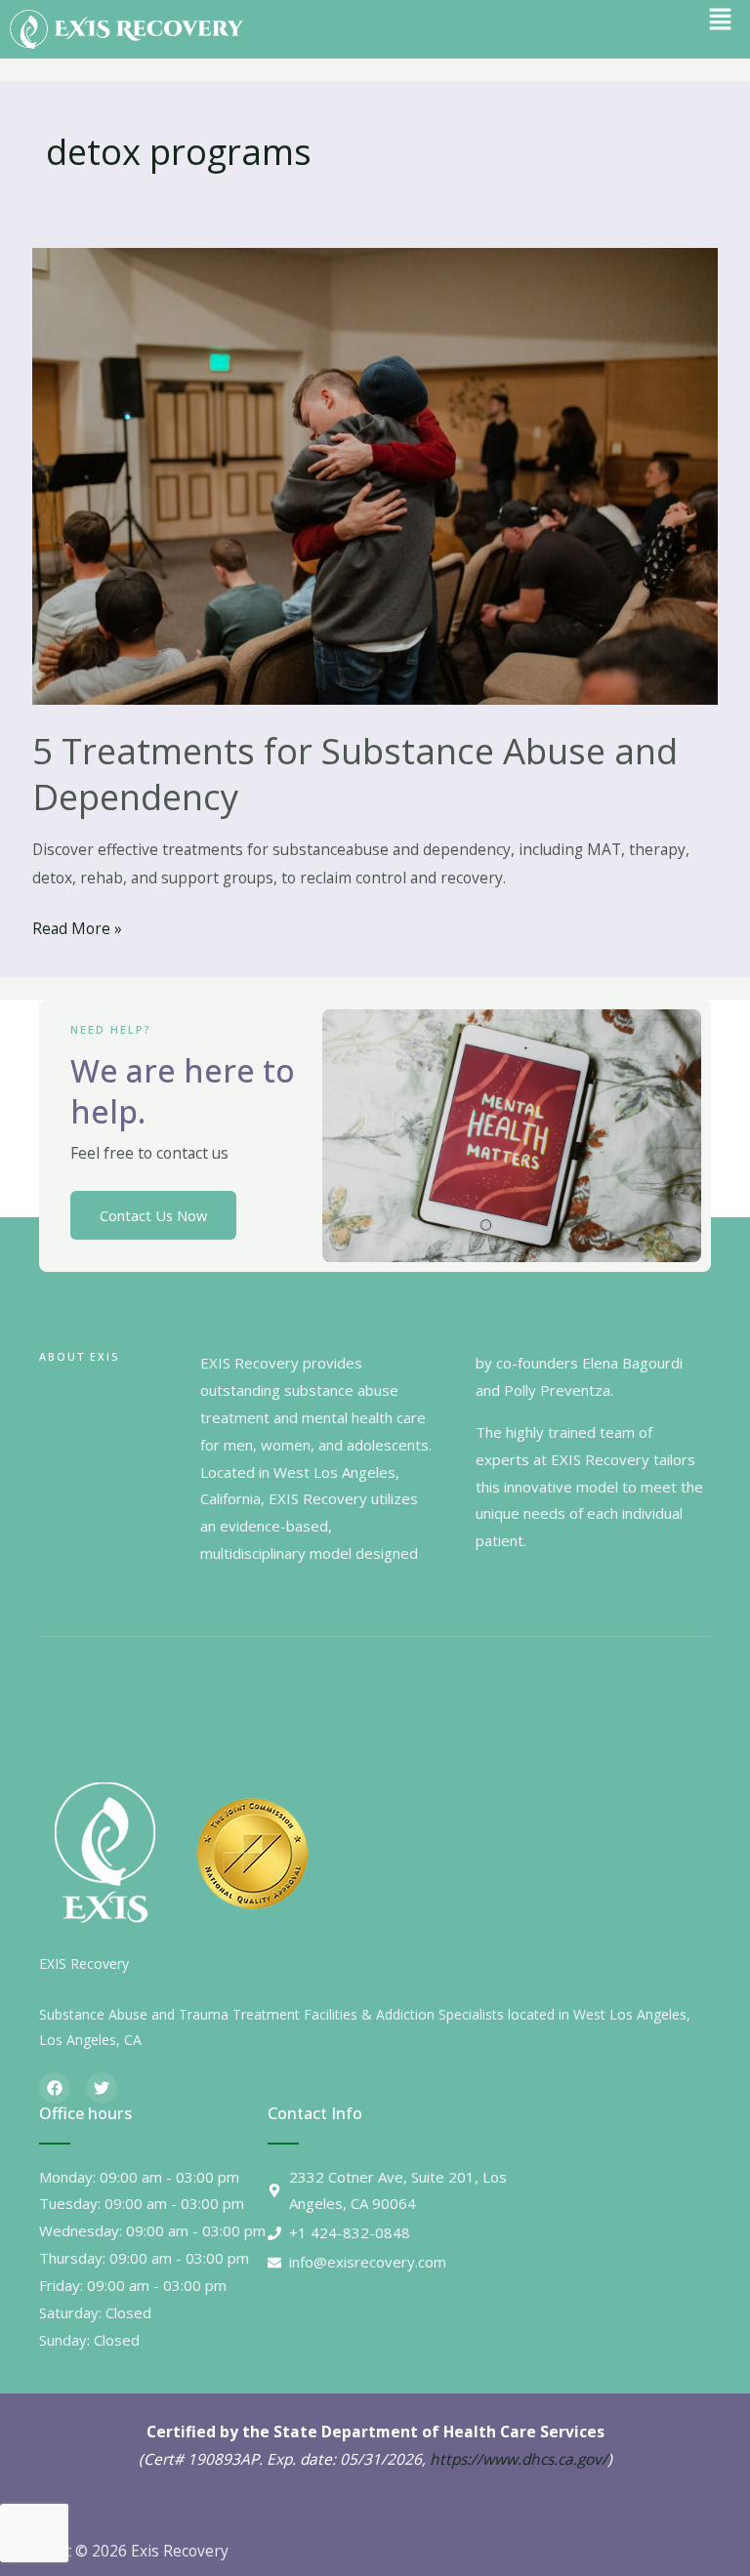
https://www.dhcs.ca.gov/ (519, 2459)
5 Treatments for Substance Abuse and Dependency (355, 774)
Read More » (77, 927)
